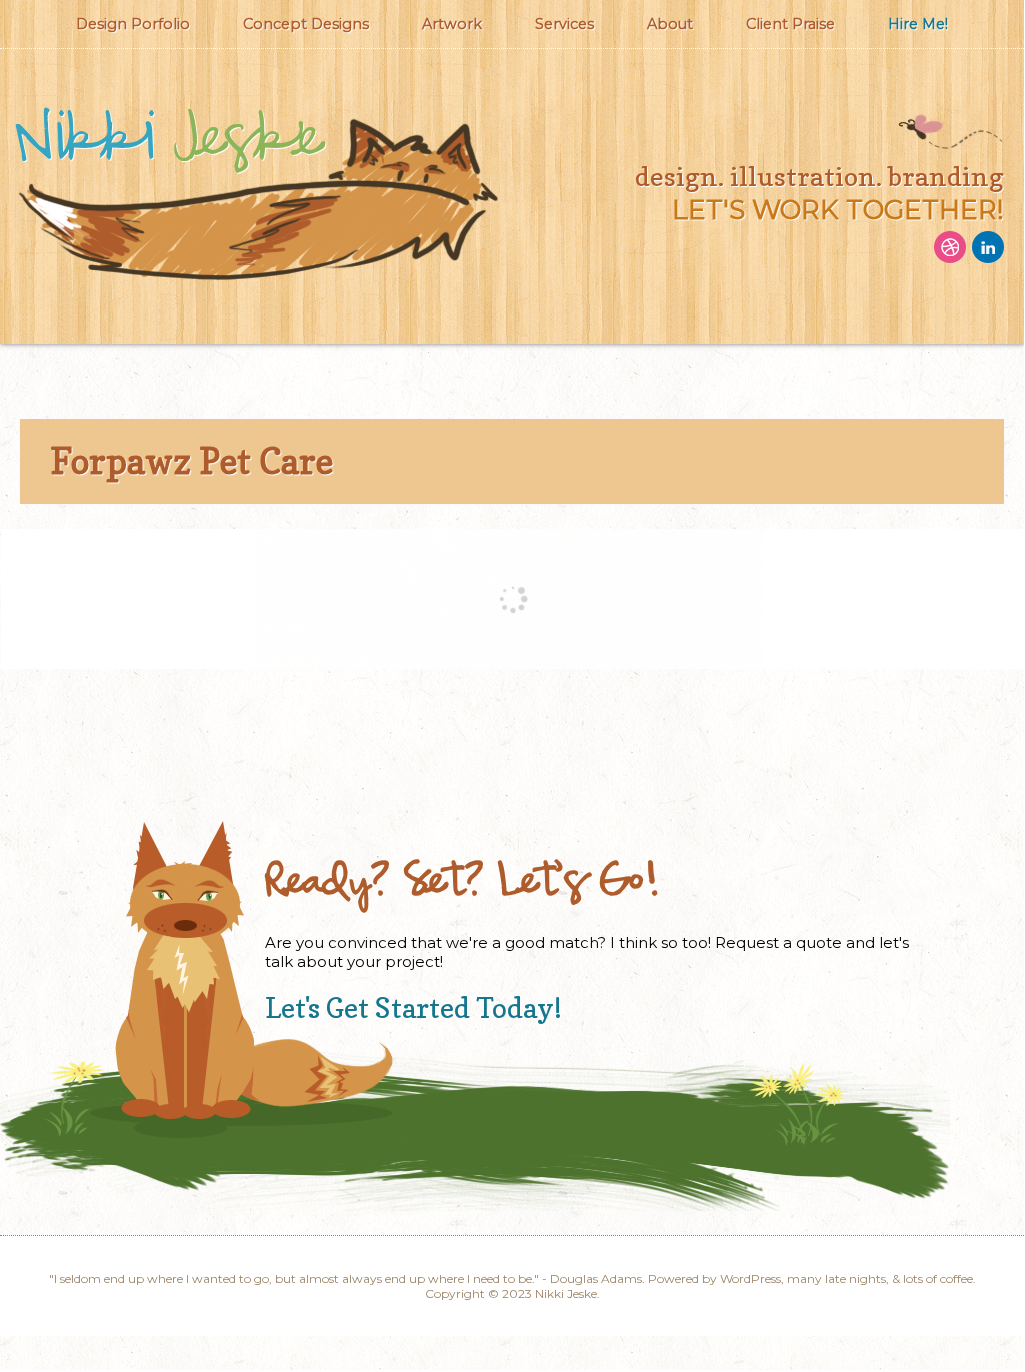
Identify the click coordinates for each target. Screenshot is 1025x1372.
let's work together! (838, 209)
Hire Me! (918, 24)
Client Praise (790, 24)
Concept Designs (306, 24)
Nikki (168, 140)
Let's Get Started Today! (413, 1008)
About (670, 24)
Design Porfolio (133, 24)
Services (564, 24)
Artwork (452, 24)
